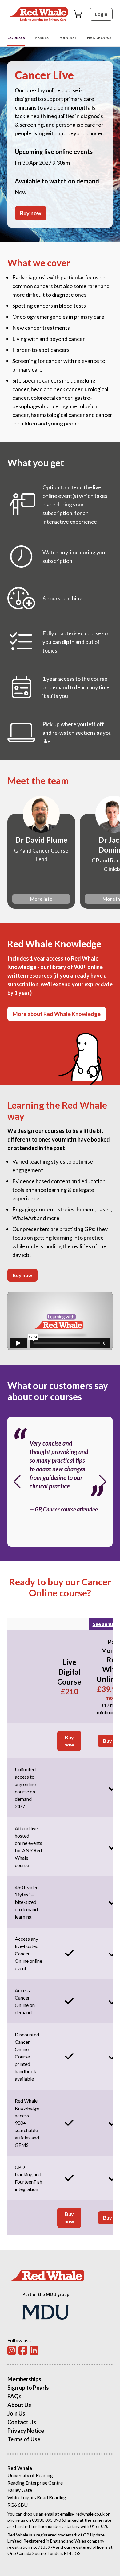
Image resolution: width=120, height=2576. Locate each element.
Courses (16, 38)
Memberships (24, 2379)
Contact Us (22, 2422)
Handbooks (99, 38)
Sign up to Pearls (28, 2388)
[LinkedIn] (34, 2350)
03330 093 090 (46, 2520)
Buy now (31, 213)
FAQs (14, 2396)
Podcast (68, 38)
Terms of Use (24, 2439)
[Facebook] (23, 2350)
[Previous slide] (17, 1482)
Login (101, 14)
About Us (19, 2405)
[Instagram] (12, 2350)
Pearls (42, 38)
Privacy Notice (26, 2431)
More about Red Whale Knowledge (57, 1014)
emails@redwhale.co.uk (82, 2514)
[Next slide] (103, 1482)
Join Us (16, 2413)
